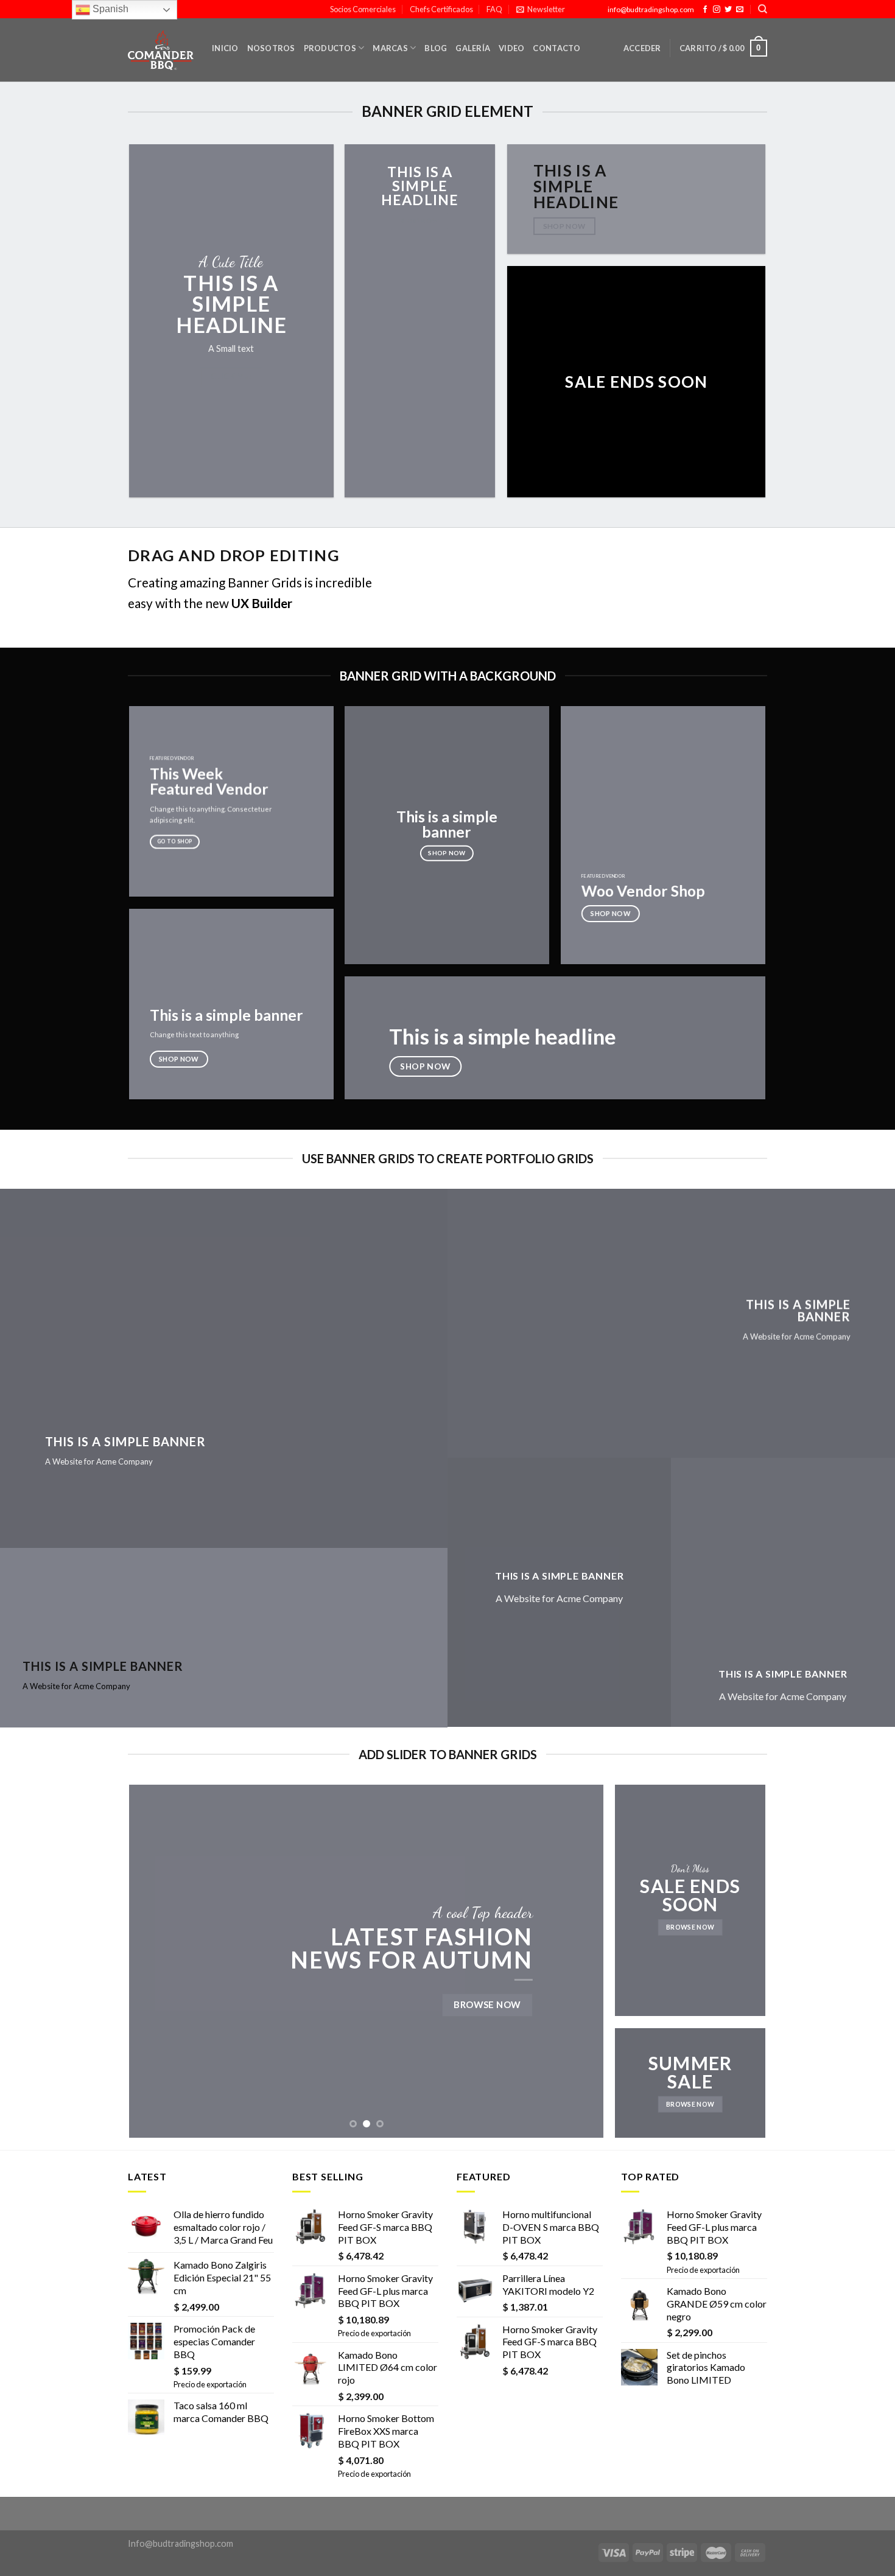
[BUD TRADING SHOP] (161, 51)
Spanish (109, 9)
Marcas (390, 48)
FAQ (494, 9)
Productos (330, 48)
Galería (473, 48)
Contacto (556, 48)
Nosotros (271, 48)
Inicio (225, 48)
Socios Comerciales (363, 9)
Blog (436, 48)
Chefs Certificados (441, 9)
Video (511, 48)
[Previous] (154, 1961)
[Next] (579, 1961)
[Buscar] (763, 9)
